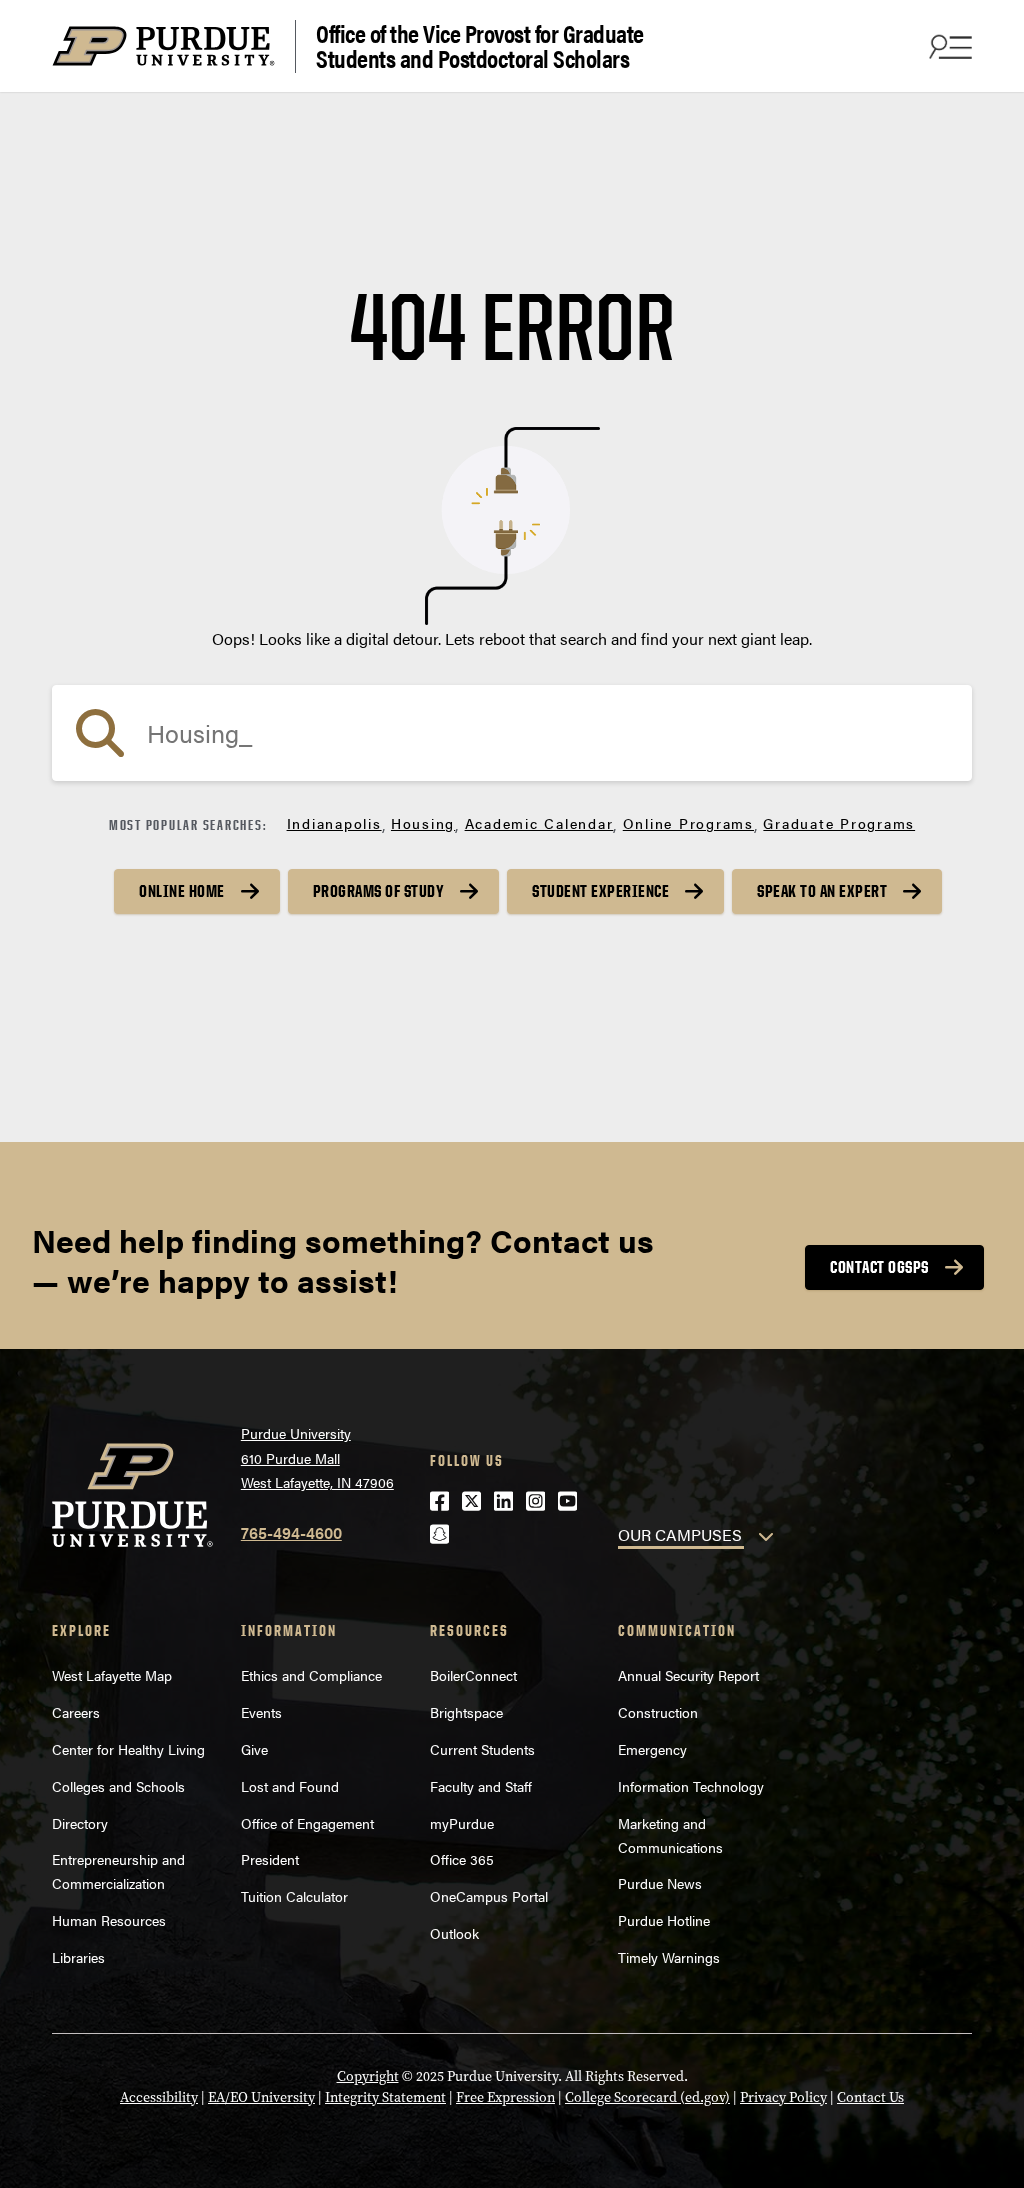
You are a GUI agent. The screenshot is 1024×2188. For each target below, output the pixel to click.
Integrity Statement (385, 2097)
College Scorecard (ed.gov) (647, 2097)
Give (254, 1749)
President (270, 1859)
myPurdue (462, 1823)
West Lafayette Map (112, 1675)
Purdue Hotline (664, 1920)
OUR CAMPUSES (680, 1534)
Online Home (182, 891)
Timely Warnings (669, 1957)
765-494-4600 (291, 1532)
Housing (423, 823)
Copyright (368, 2076)
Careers (76, 1712)
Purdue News (660, 1883)
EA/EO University (261, 2097)
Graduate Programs (839, 823)
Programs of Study (379, 891)
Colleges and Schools (118, 1786)
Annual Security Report (688, 1675)
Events (261, 1712)
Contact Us (870, 2097)
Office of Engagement (307, 1823)
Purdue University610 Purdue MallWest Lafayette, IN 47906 (317, 1457)
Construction (658, 1712)
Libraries (78, 1957)
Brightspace (466, 1712)
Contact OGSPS (879, 1267)
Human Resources (109, 1920)
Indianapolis (334, 823)
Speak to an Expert (822, 891)
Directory (80, 1823)
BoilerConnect (473, 1675)
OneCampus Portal (489, 1896)
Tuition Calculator (294, 1896)
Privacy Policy (783, 2097)
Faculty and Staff (481, 1786)
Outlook (454, 1933)
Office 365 (462, 1859)
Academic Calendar (539, 823)
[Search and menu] (948, 46)
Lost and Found (290, 1786)
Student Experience (600, 891)
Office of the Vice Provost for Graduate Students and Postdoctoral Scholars (480, 46)
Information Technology (691, 1786)
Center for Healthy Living (128, 1749)
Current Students (482, 1749)
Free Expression (505, 2097)
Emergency (652, 1749)
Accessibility (159, 2097)
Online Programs (688, 823)
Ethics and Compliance (311, 1675)
